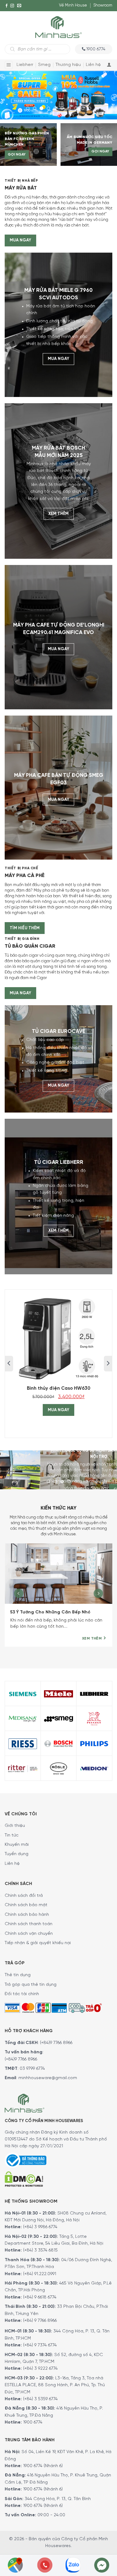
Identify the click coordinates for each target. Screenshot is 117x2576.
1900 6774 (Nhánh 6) (42, 2466)
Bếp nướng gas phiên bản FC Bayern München (27, 139)
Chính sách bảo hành (27, 1915)
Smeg (44, 65)
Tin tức (12, 1835)
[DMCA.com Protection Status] (24, 2178)
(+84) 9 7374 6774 (39, 2345)
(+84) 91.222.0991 (40, 2274)
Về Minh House (73, 5)
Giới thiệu (15, 1826)
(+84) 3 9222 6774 (40, 2369)
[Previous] (19, 1598)
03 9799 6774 (32, 2069)
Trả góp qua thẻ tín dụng (31, 1985)
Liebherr (25, 65)
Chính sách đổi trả (24, 1896)
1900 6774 (33, 2422)
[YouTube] (7, 17)
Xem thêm (58, 514)
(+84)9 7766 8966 (56, 2043)
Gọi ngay (17, 155)
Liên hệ (93, 65)
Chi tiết (81, 1489)
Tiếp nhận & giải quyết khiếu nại (38, 1943)
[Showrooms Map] (15, 2565)
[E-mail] (19, 6)
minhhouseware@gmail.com (48, 2078)
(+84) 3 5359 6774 (40, 2399)
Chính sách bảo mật (26, 1905)
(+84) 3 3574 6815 (40, 2250)
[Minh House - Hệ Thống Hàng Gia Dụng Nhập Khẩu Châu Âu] (58, 27)
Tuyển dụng (17, 1854)
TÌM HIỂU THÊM (25, 928)
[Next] (98, 1598)
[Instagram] (12, 6)
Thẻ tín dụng (18, 1975)
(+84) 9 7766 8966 (40, 2321)
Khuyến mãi (17, 1845)
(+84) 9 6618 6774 (40, 2297)
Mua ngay (20, 240)
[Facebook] (7, 6)
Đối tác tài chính (22, 1994)
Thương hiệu (68, 65)
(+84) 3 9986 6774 (40, 2227)
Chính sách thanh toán (29, 1924)
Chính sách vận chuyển (29, 1934)
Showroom (103, 5)
